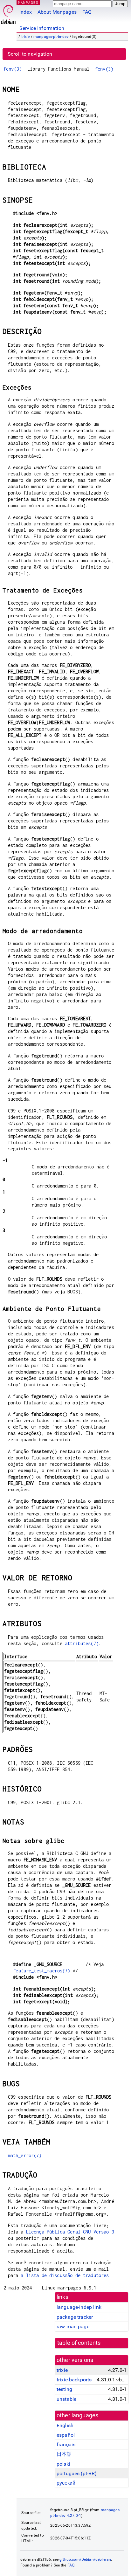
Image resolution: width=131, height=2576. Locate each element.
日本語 (64, 2454)
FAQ (87, 12)
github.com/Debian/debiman (85, 2559)
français (66, 2444)
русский (66, 2483)
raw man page (73, 2327)
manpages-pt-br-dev (51, 37)
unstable (66, 2399)
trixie (26, 37)
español (66, 2435)
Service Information (42, 28)
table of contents (79, 2343)
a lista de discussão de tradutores (65, 2275)
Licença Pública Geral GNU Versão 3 (70, 2232)
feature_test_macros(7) (41, 1971)
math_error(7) (25, 2155)
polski (63, 2464)
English (65, 2425)
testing (64, 2389)
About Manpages (57, 12)
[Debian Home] (8, 13)
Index (26, 12)
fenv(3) (13, 69)
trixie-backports (74, 2380)
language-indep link (79, 2307)
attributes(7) (82, 1643)
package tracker (75, 2317)
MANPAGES (28, 2)
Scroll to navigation (30, 54)
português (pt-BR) (77, 2473)
